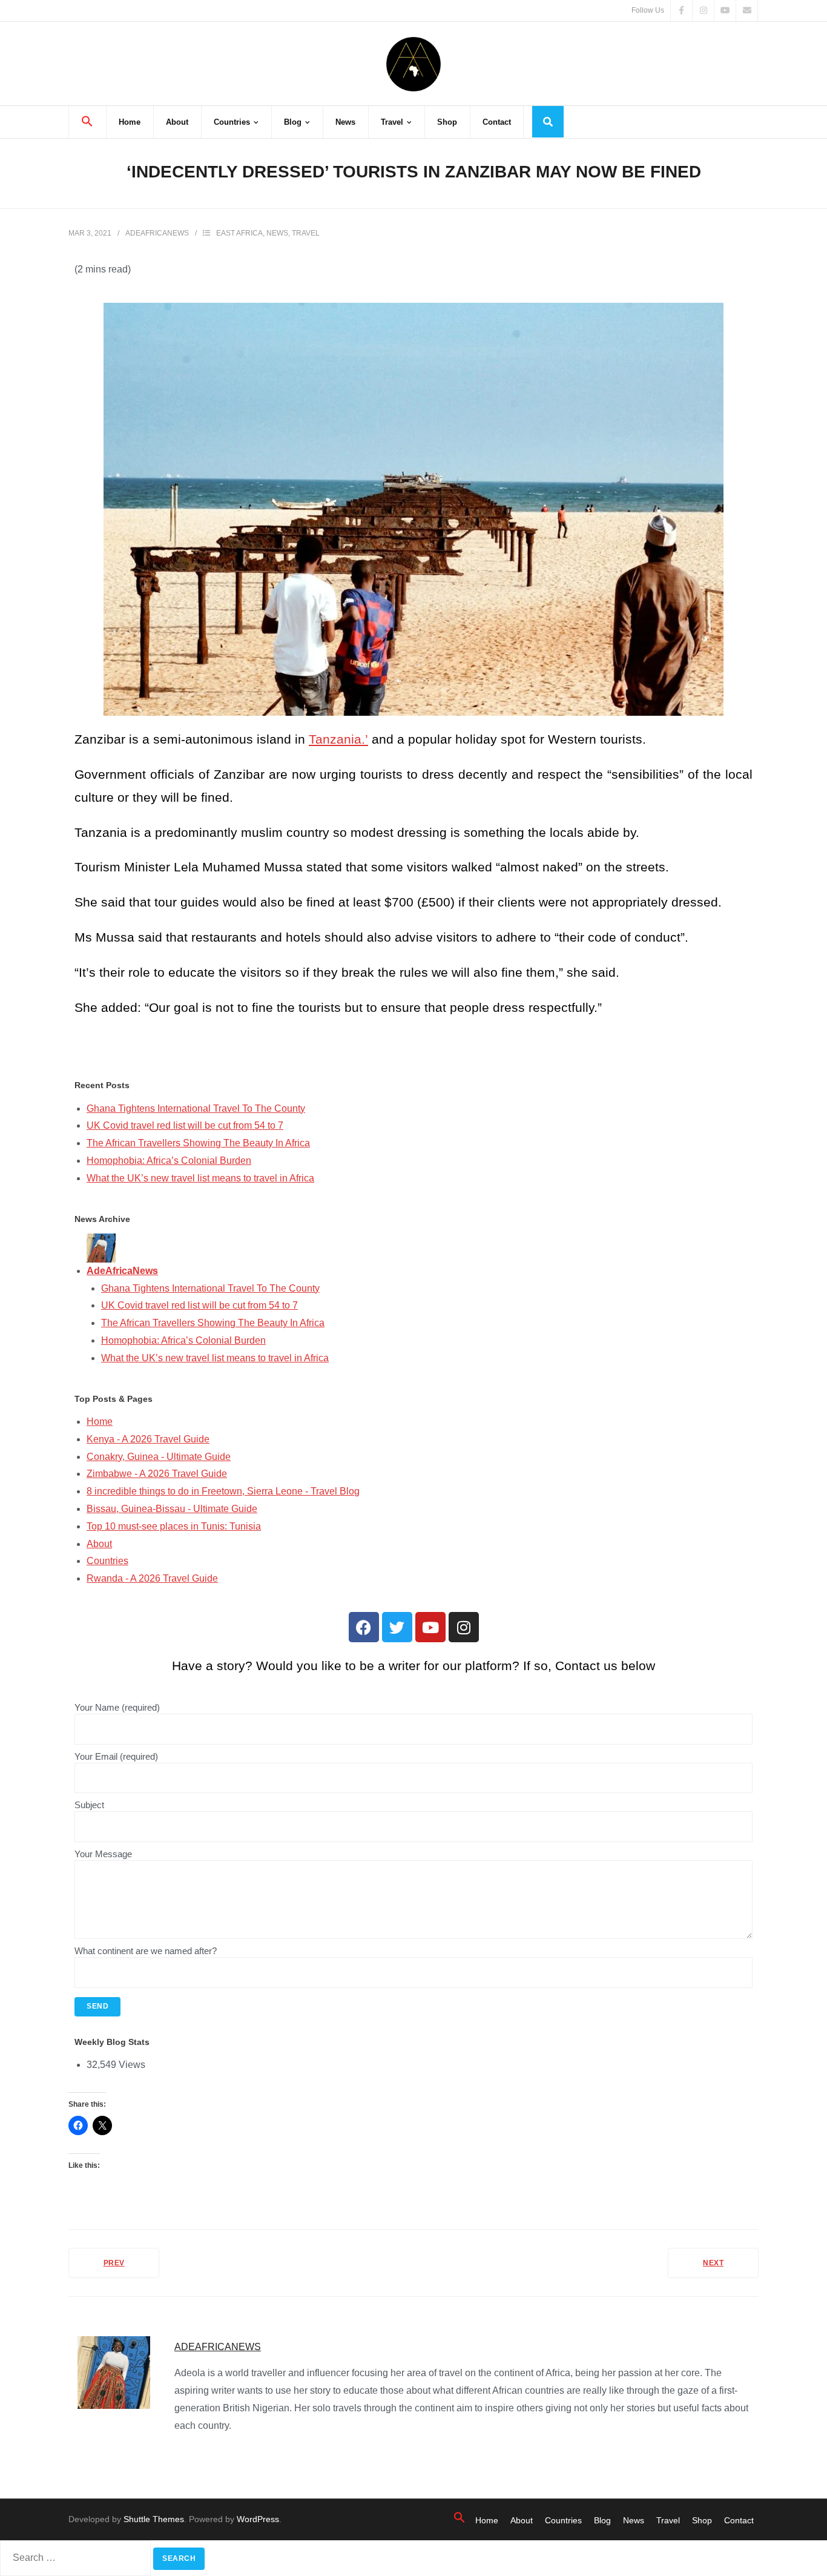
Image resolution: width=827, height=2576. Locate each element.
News (277, 233)
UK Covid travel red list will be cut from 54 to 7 (185, 1125)
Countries (107, 1561)
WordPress (258, 2519)
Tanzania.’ (338, 739)
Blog (602, 2520)
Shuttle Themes (154, 2519)
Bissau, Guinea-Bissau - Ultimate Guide (172, 1509)
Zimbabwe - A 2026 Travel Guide (157, 1474)
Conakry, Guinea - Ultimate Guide (159, 1457)
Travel (306, 233)
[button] (87, 122)
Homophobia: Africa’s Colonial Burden (169, 1161)
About (99, 1544)
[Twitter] (397, 1627)
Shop (702, 2520)
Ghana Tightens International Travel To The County (196, 1108)
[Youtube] (430, 1627)
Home (100, 1422)
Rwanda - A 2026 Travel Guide (152, 1578)
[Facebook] (364, 1627)
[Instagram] (464, 1627)
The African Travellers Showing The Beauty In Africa (198, 1143)
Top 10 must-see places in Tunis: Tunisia (174, 1526)
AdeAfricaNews (157, 233)
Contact (739, 2520)
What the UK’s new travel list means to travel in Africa (200, 1178)
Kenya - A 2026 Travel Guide (148, 1439)
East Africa (239, 233)
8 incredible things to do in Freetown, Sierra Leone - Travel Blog (223, 1491)
